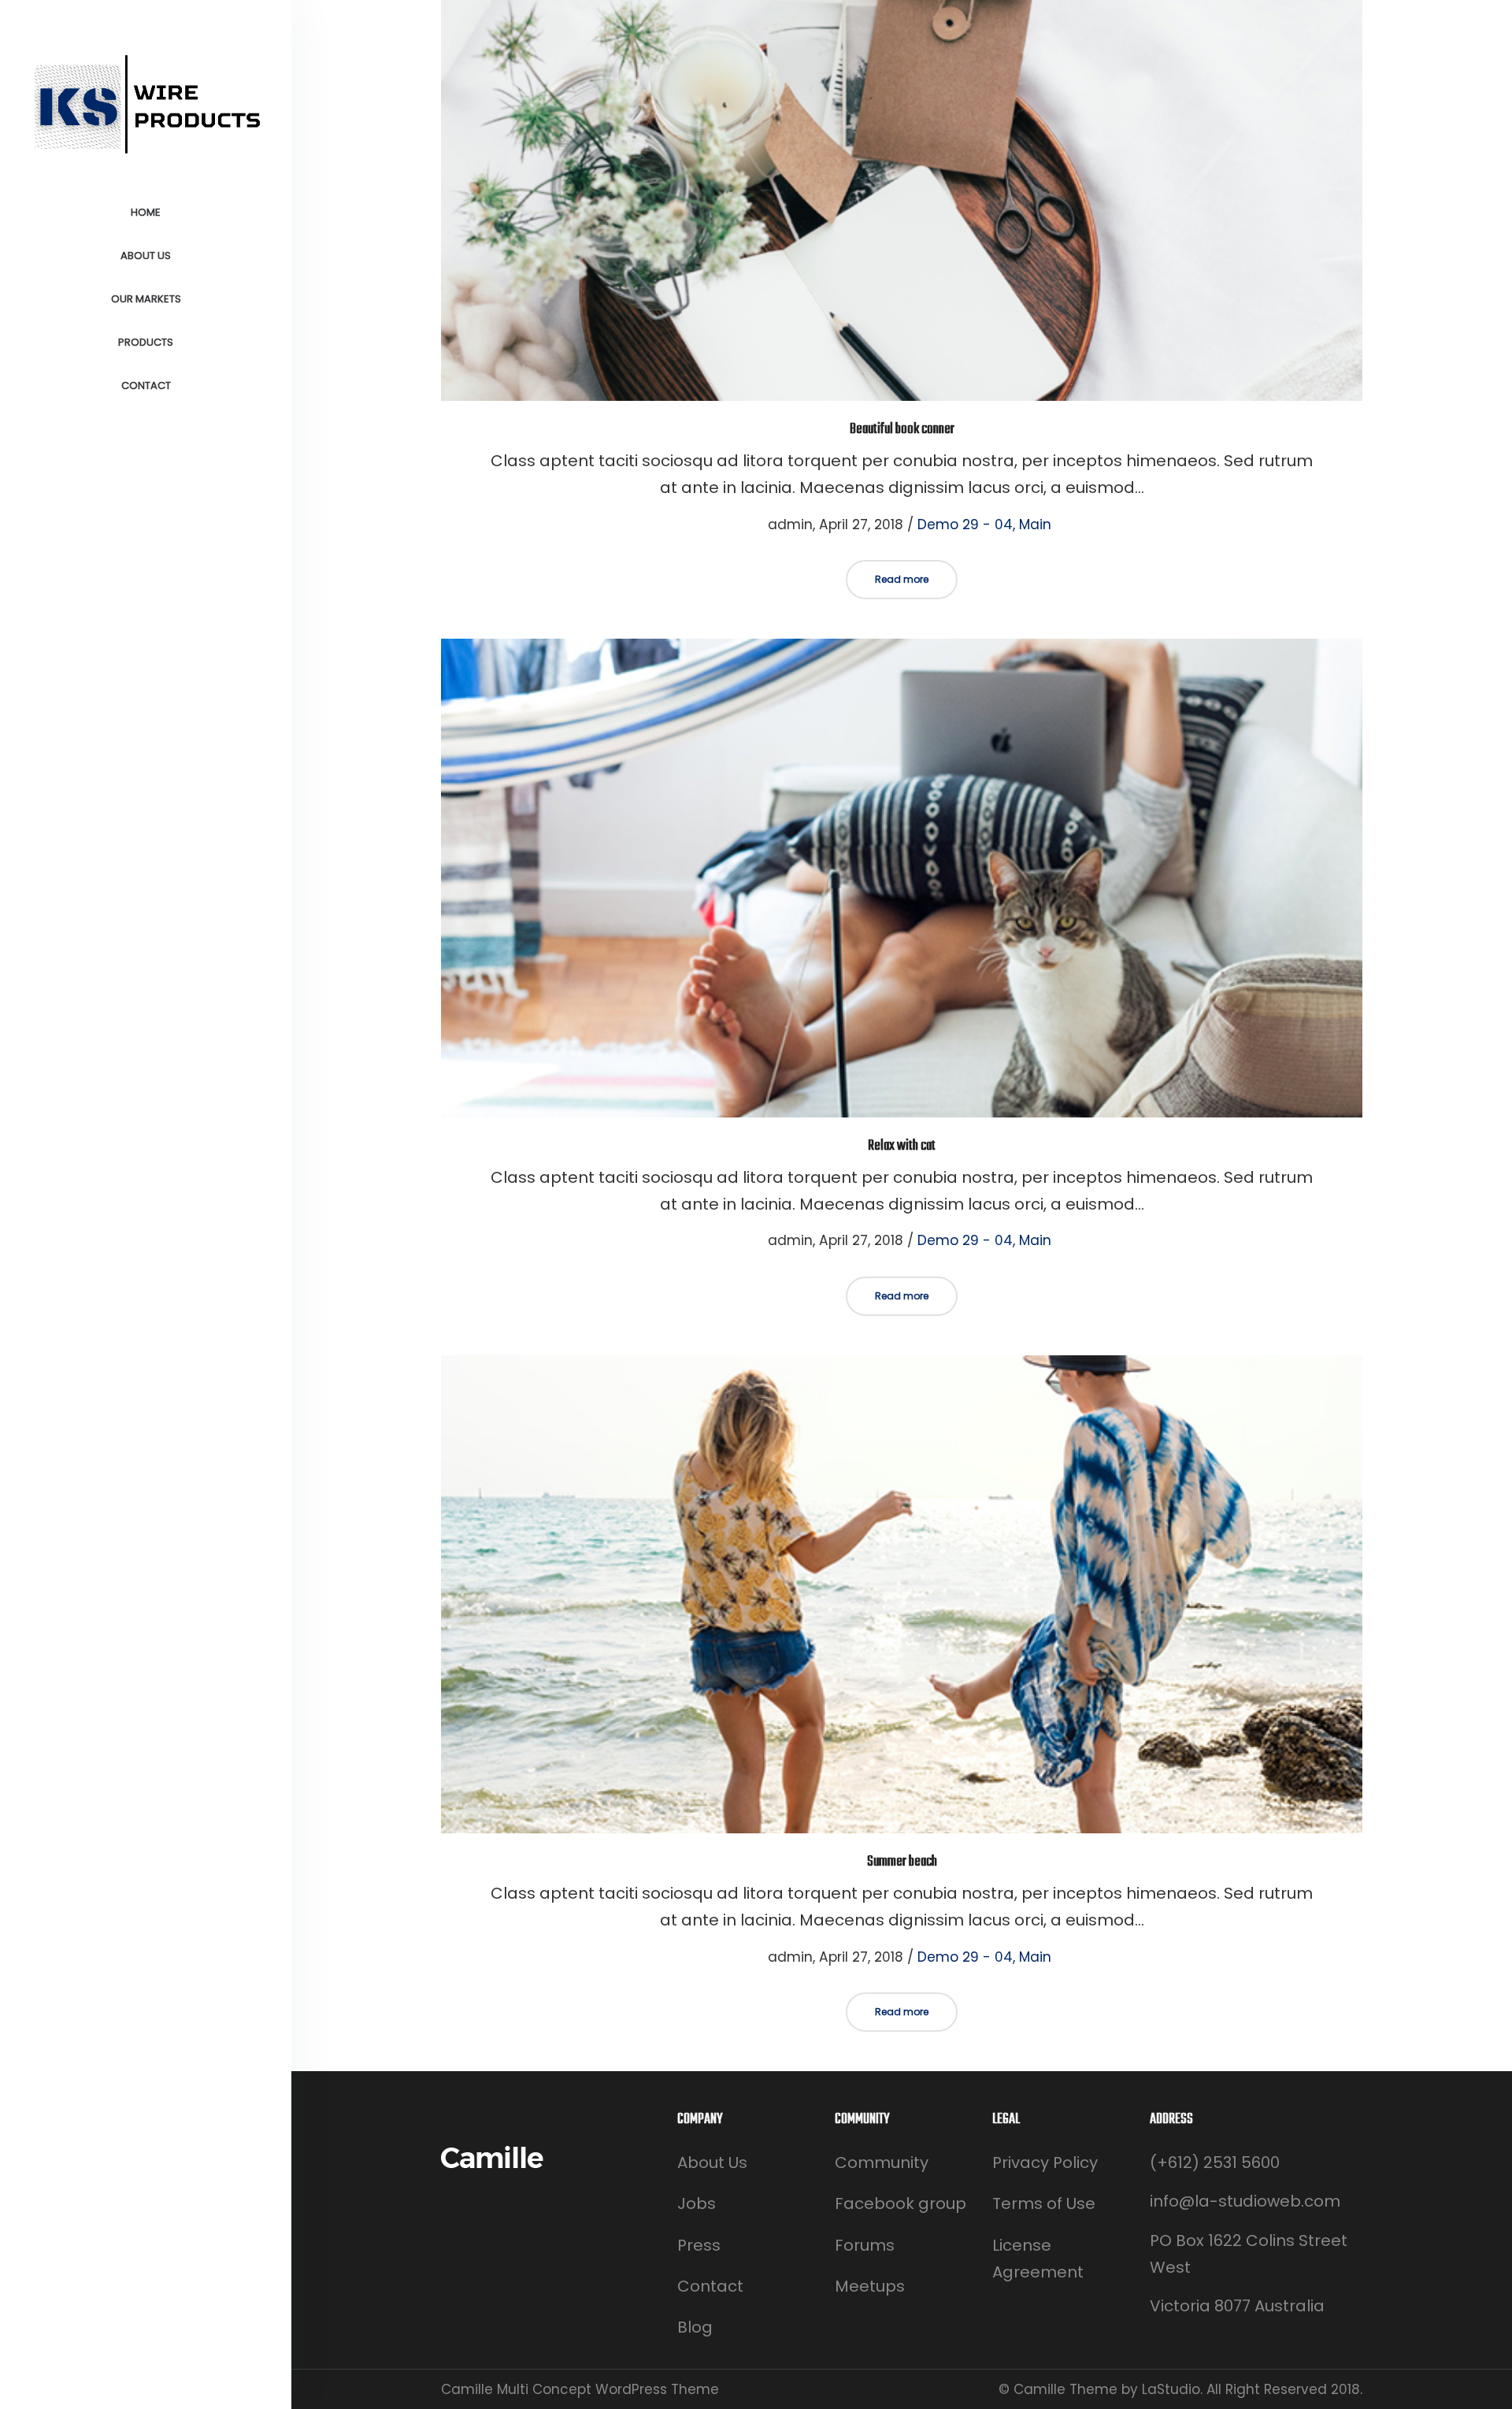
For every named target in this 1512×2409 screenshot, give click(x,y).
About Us (712, 2163)
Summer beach (902, 1862)
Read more (902, 579)
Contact (710, 2286)
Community (882, 2163)
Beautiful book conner (902, 430)
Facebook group (901, 2203)
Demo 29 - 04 (965, 524)
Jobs (697, 2203)
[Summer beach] (902, 1594)
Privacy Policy (1045, 2163)
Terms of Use (1044, 2203)
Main (1035, 524)
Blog (695, 2327)
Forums (865, 2245)
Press (699, 2245)
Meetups (870, 2286)
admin (781, 524)
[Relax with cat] (902, 878)
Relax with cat (902, 1146)
